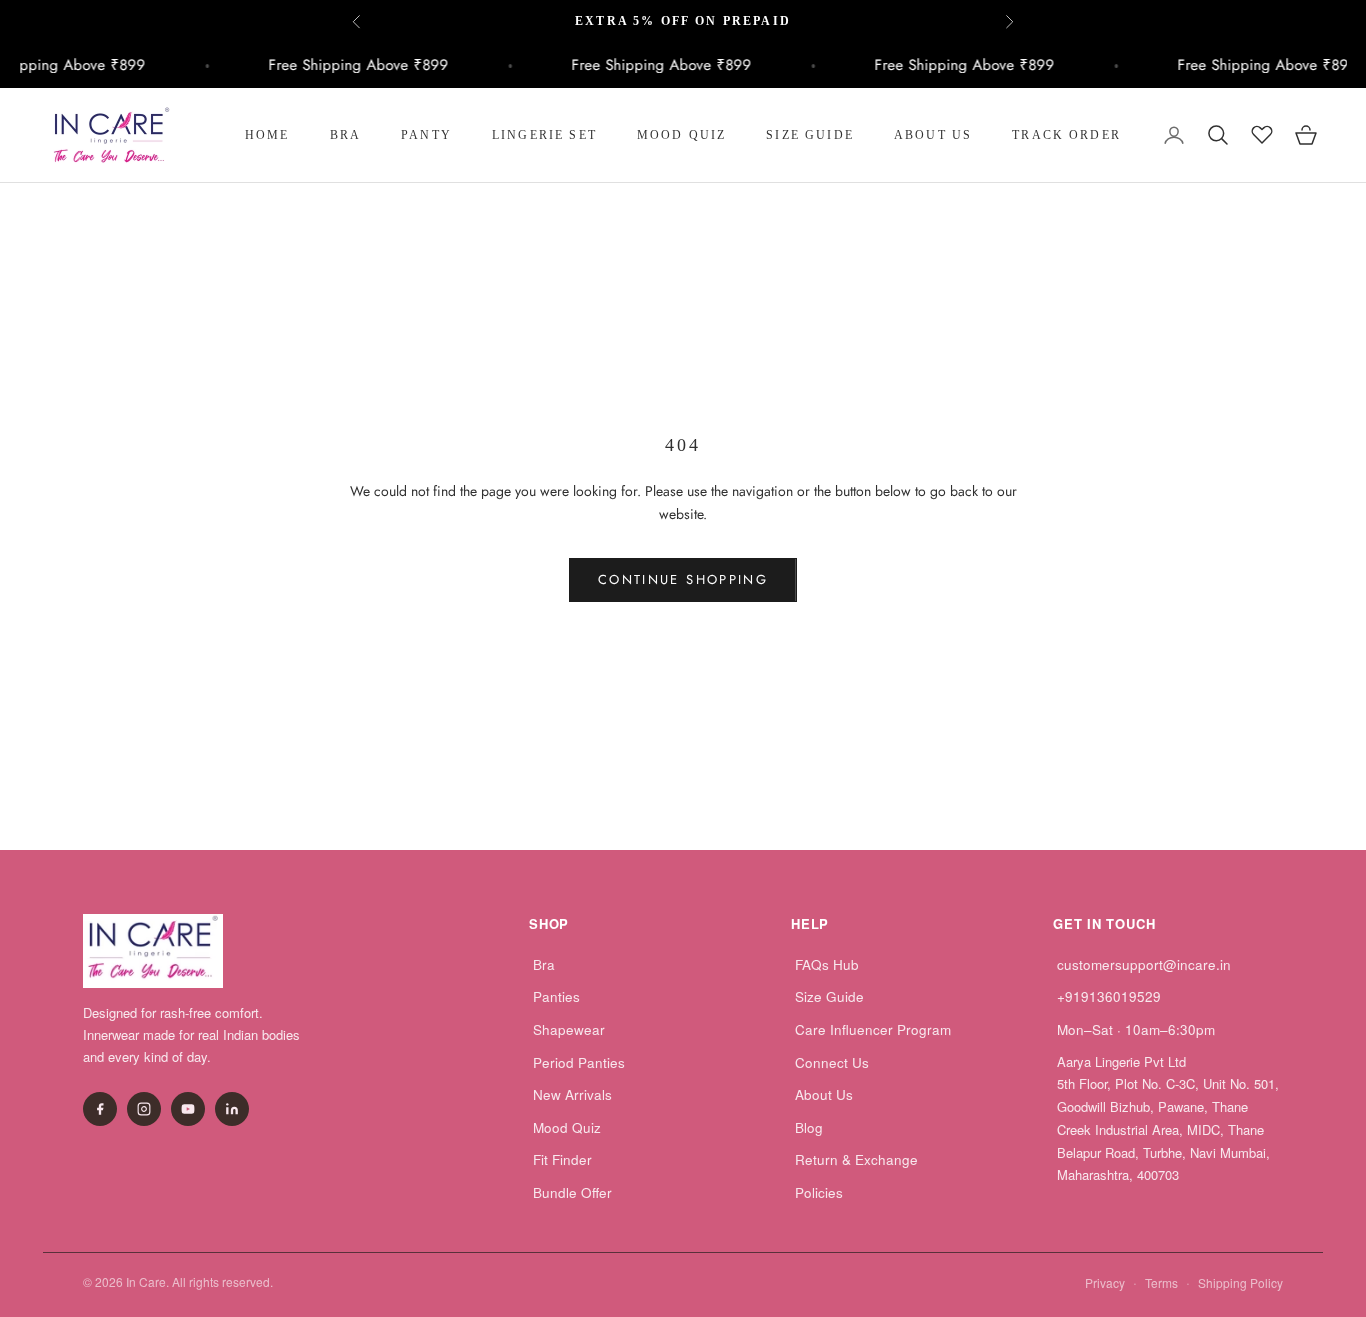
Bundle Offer (572, 1192)
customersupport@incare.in (1144, 964)
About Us (933, 135)
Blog (809, 1127)
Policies (819, 1192)
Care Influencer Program (873, 1029)
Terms (1161, 1282)
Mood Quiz (681, 135)
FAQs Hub (827, 964)
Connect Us (832, 1062)
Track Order (1066, 135)
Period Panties (579, 1062)
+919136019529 (1109, 996)
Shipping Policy (1240, 1282)
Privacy (1105, 1282)
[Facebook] (100, 1109)
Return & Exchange (856, 1159)
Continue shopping (683, 579)
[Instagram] (144, 1109)
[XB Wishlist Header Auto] (1262, 132)
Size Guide (810, 135)
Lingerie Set (544, 135)
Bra (345, 135)
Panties (556, 996)
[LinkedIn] (232, 1109)
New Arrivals (572, 1094)
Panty (426, 135)
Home (267, 135)
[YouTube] (188, 1109)
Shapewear (569, 1029)
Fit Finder (562, 1159)
